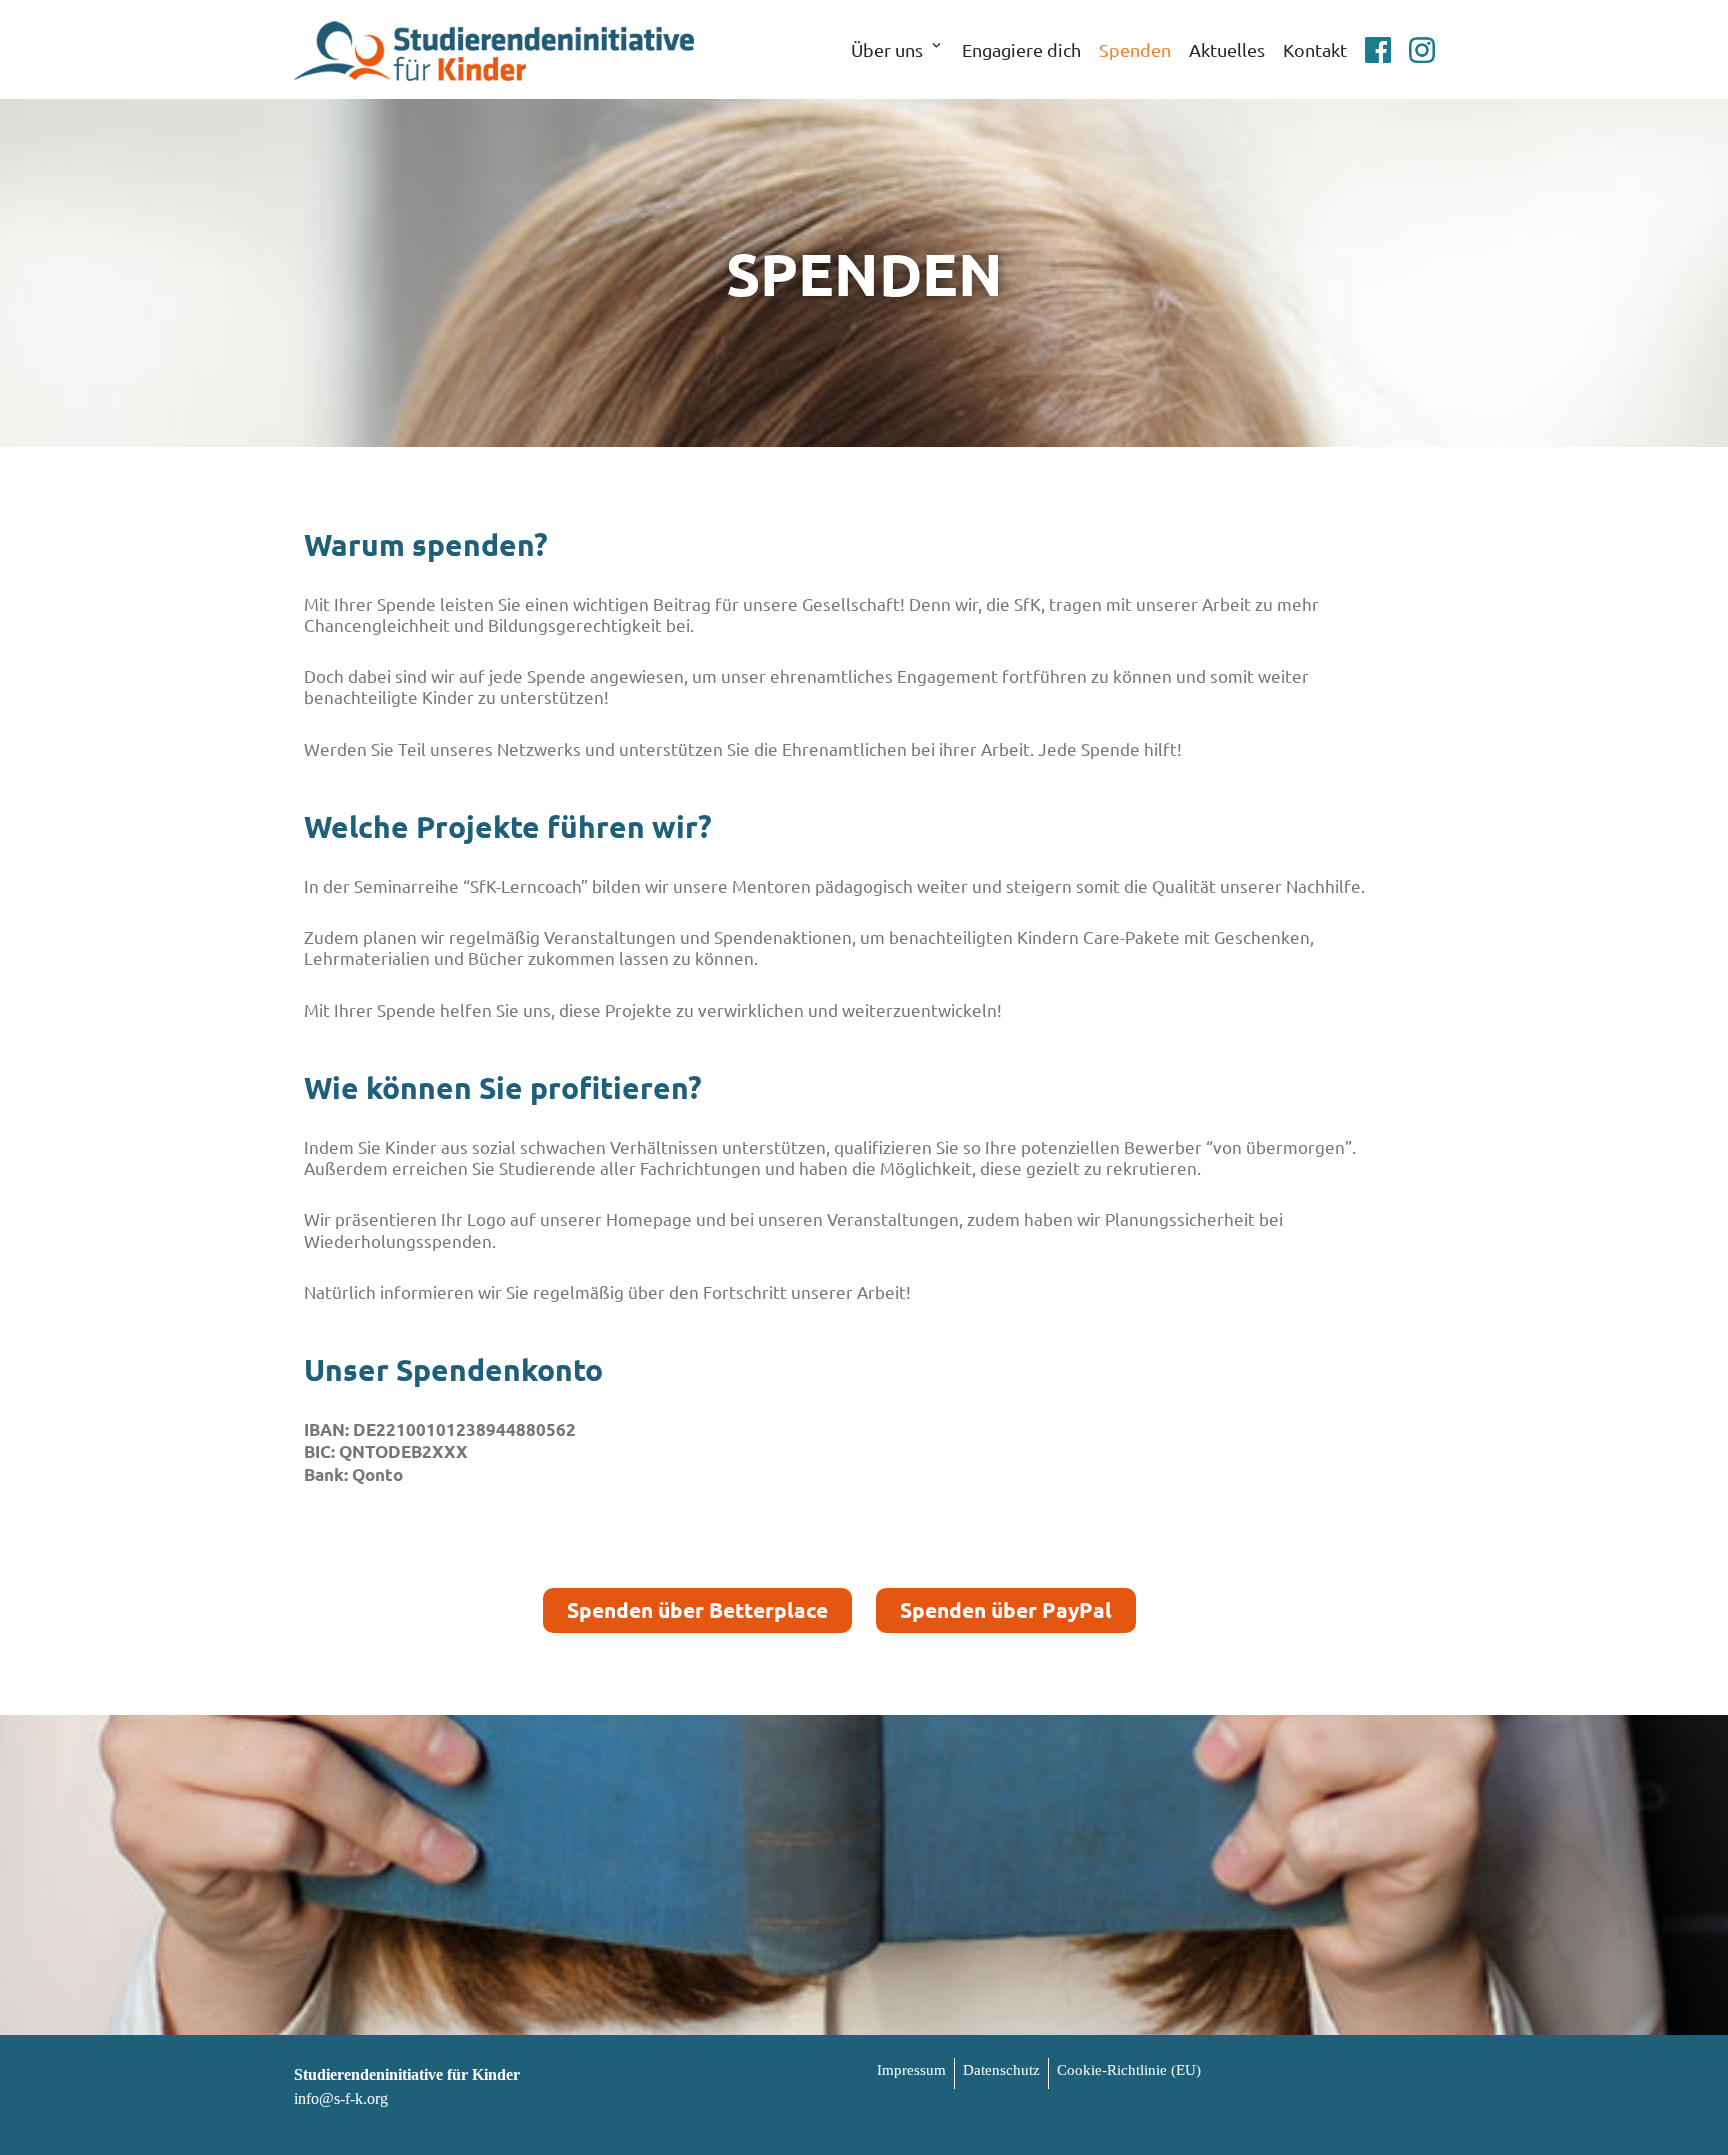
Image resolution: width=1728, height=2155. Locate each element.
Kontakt (1315, 49)
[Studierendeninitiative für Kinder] (494, 49)
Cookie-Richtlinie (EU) (1129, 2070)
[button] (936, 49)
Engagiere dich (1021, 49)
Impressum (911, 2070)
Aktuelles (1227, 49)
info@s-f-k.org (341, 2098)
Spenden (1135, 49)
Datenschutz (1001, 2070)
